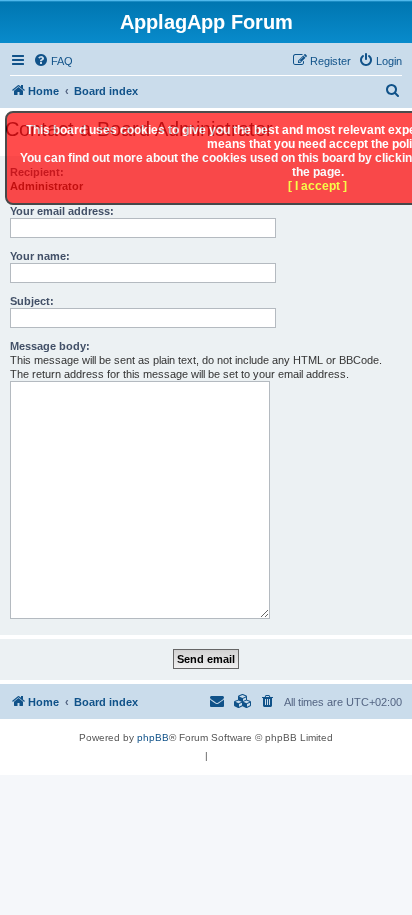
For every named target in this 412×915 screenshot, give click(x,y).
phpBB (153, 737)
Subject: (32, 301)
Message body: (50, 346)
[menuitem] (53, 61)
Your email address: (62, 211)
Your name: (40, 256)
